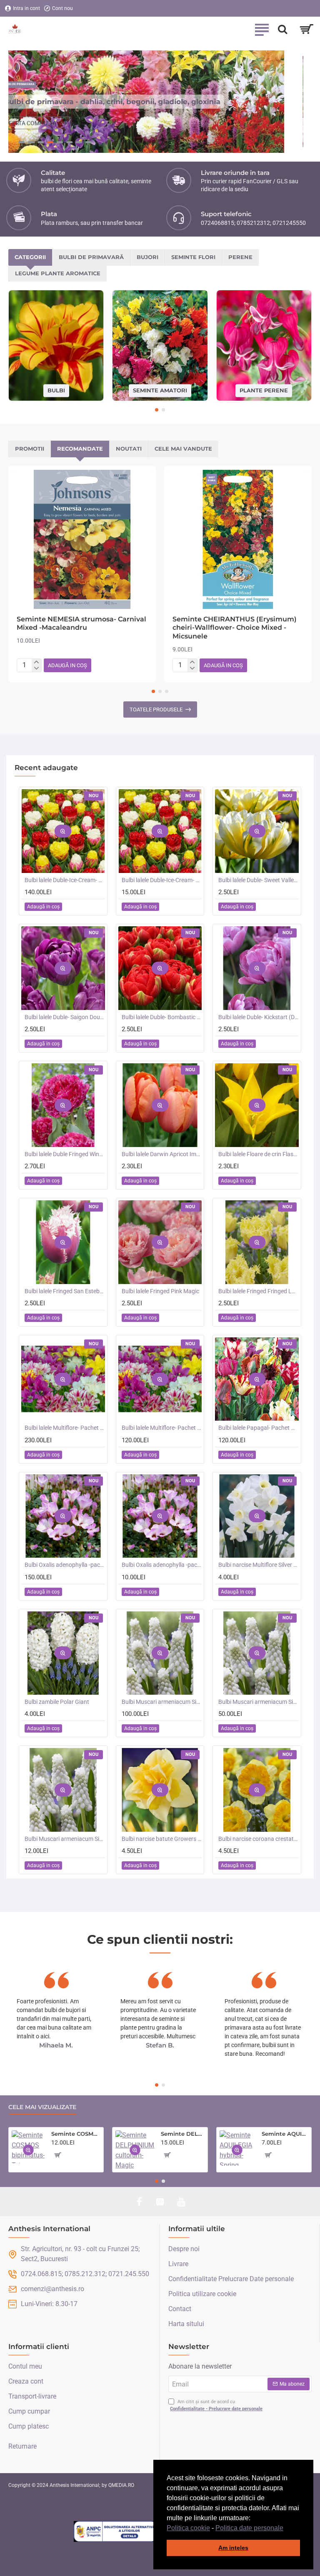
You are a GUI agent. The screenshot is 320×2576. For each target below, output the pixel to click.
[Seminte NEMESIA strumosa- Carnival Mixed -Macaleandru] (82, 539)
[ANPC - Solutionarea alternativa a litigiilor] (115, 2531)
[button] (286, 2529)
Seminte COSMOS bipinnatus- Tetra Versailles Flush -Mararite (76, 2134)
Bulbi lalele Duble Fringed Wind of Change (65, 1154)
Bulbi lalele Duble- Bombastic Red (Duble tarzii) (162, 1017)
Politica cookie (188, 2528)
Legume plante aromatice (58, 273)
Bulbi (56, 390)
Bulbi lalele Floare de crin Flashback (259, 1154)
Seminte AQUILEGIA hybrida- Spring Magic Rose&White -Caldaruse (285, 2134)
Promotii (30, 449)
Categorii (30, 257)
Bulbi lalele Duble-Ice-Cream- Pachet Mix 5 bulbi (162, 880)
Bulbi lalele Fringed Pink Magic (160, 1291)
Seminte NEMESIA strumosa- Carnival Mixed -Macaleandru (81, 623)
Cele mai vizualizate (42, 2107)
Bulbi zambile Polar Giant (57, 1702)
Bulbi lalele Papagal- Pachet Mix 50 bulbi (259, 1428)
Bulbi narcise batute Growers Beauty (162, 1839)
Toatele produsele (156, 709)
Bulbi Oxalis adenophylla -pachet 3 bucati (162, 1565)
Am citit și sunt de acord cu (216, 2405)
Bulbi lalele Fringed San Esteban (65, 1291)
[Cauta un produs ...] (282, 29)
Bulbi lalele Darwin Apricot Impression (162, 1154)
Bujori (147, 257)
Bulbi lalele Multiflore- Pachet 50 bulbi (162, 1428)
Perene (240, 257)
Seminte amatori (160, 390)
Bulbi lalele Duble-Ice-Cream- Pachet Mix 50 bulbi (65, 880)
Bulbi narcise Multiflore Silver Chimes (259, 1565)
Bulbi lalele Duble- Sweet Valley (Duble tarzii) (259, 880)
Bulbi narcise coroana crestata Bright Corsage (259, 1839)
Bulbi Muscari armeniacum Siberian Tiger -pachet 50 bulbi (259, 1702)
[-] (36, 669)
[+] (36, 662)
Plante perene (264, 390)
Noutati (129, 449)
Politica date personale (249, 2528)
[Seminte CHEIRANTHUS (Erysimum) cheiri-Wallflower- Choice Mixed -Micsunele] (238, 539)
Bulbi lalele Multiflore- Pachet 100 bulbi (65, 1428)
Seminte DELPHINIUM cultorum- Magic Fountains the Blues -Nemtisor (182, 2134)
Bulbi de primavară (91, 257)
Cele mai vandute (183, 449)
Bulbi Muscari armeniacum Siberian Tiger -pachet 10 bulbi (65, 1839)
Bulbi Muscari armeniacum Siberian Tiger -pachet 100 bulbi (162, 1702)
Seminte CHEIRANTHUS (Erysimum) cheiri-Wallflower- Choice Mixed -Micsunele (235, 628)
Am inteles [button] (233, 2548)
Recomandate (80, 449)
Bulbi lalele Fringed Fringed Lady (259, 1291)
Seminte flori (193, 257)
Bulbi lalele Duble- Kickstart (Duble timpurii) (259, 1017)
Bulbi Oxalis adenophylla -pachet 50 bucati (65, 1565)
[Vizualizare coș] (306, 29)
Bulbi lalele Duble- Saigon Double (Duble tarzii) (65, 1017)
